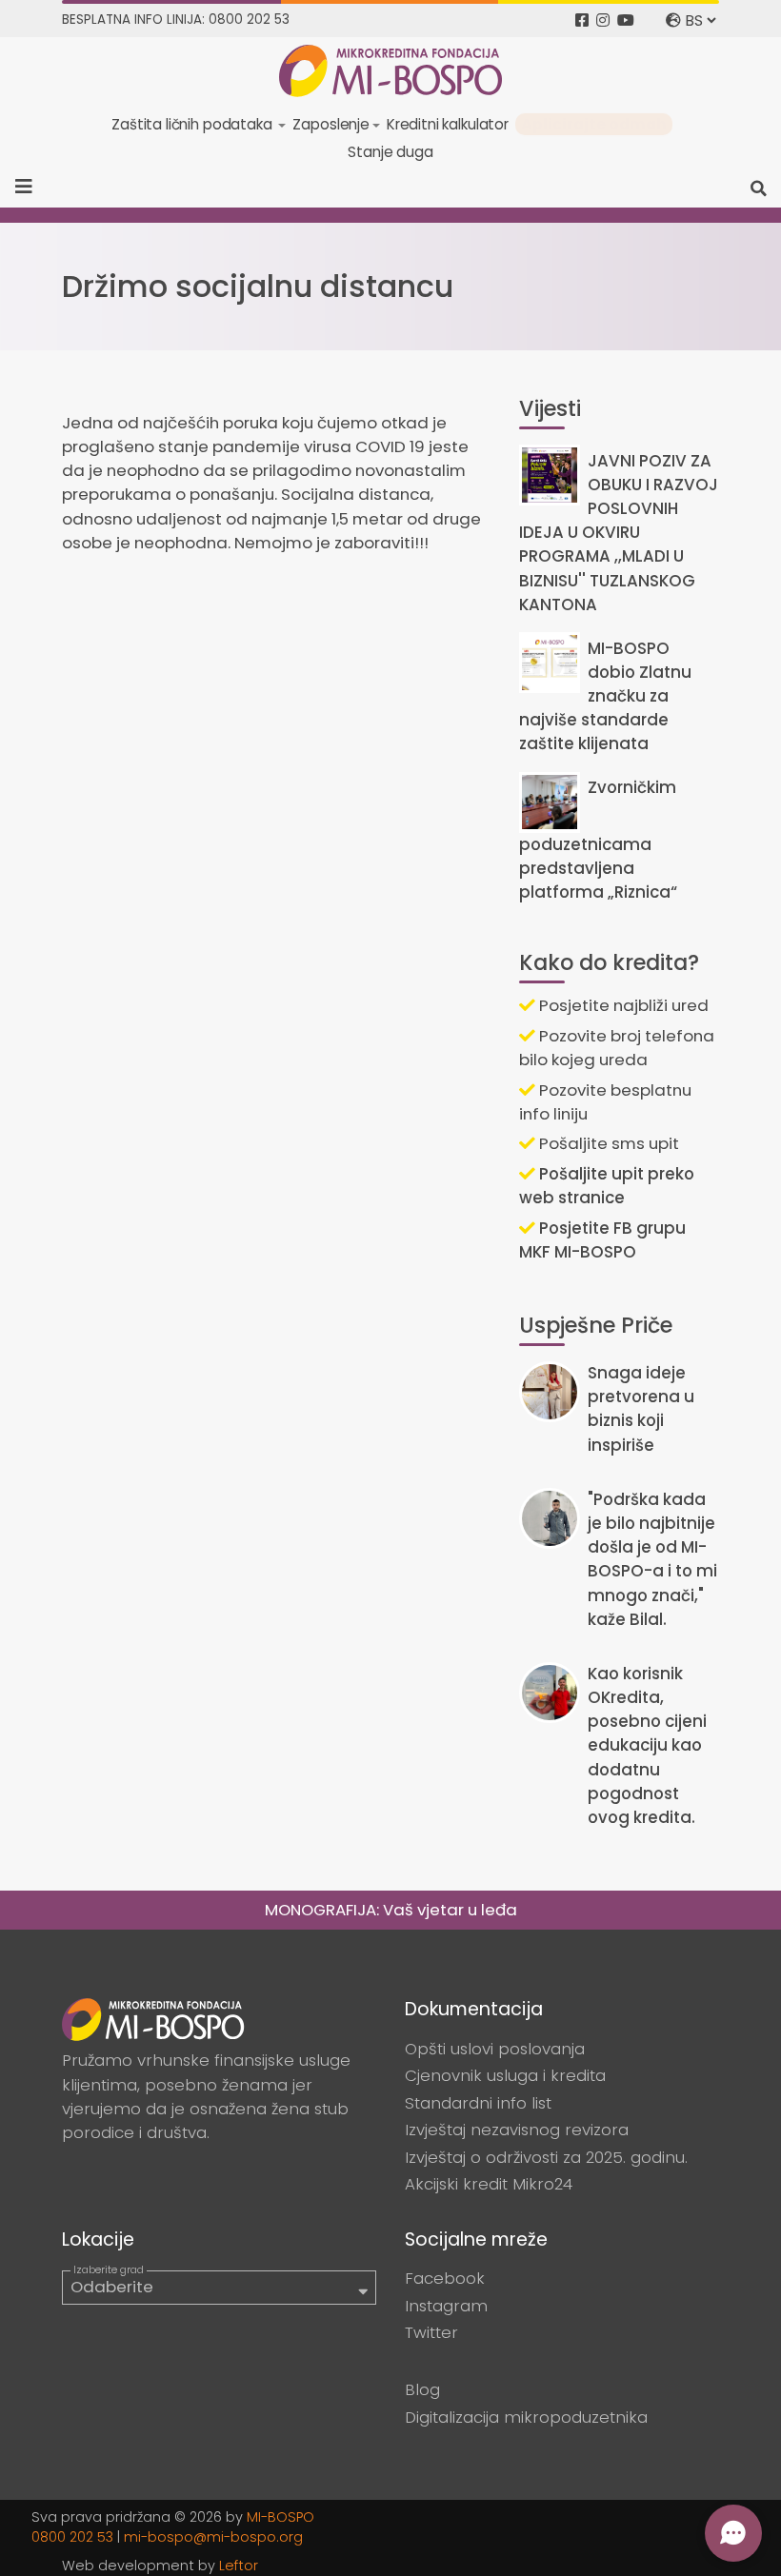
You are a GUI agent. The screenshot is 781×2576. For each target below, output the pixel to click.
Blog (422, 2389)
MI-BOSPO (280, 2517)
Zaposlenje (330, 124)
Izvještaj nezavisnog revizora (517, 2130)
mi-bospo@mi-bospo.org (213, 2537)
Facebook (445, 2278)
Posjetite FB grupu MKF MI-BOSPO (602, 1240)
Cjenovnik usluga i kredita (505, 2075)
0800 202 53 (72, 2537)
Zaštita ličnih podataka (193, 124)
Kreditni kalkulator (448, 124)
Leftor (239, 2566)
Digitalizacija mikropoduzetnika (526, 2417)
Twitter (431, 2332)
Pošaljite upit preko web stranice (607, 1186)
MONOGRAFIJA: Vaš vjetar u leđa (391, 1910)
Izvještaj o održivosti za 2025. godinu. (546, 2157)
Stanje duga (390, 152)
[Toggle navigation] (30, 187)
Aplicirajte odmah (594, 124)
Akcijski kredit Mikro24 (489, 2184)
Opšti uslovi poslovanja (495, 2049)
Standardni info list (478, 2103)
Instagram (446, 2306)
